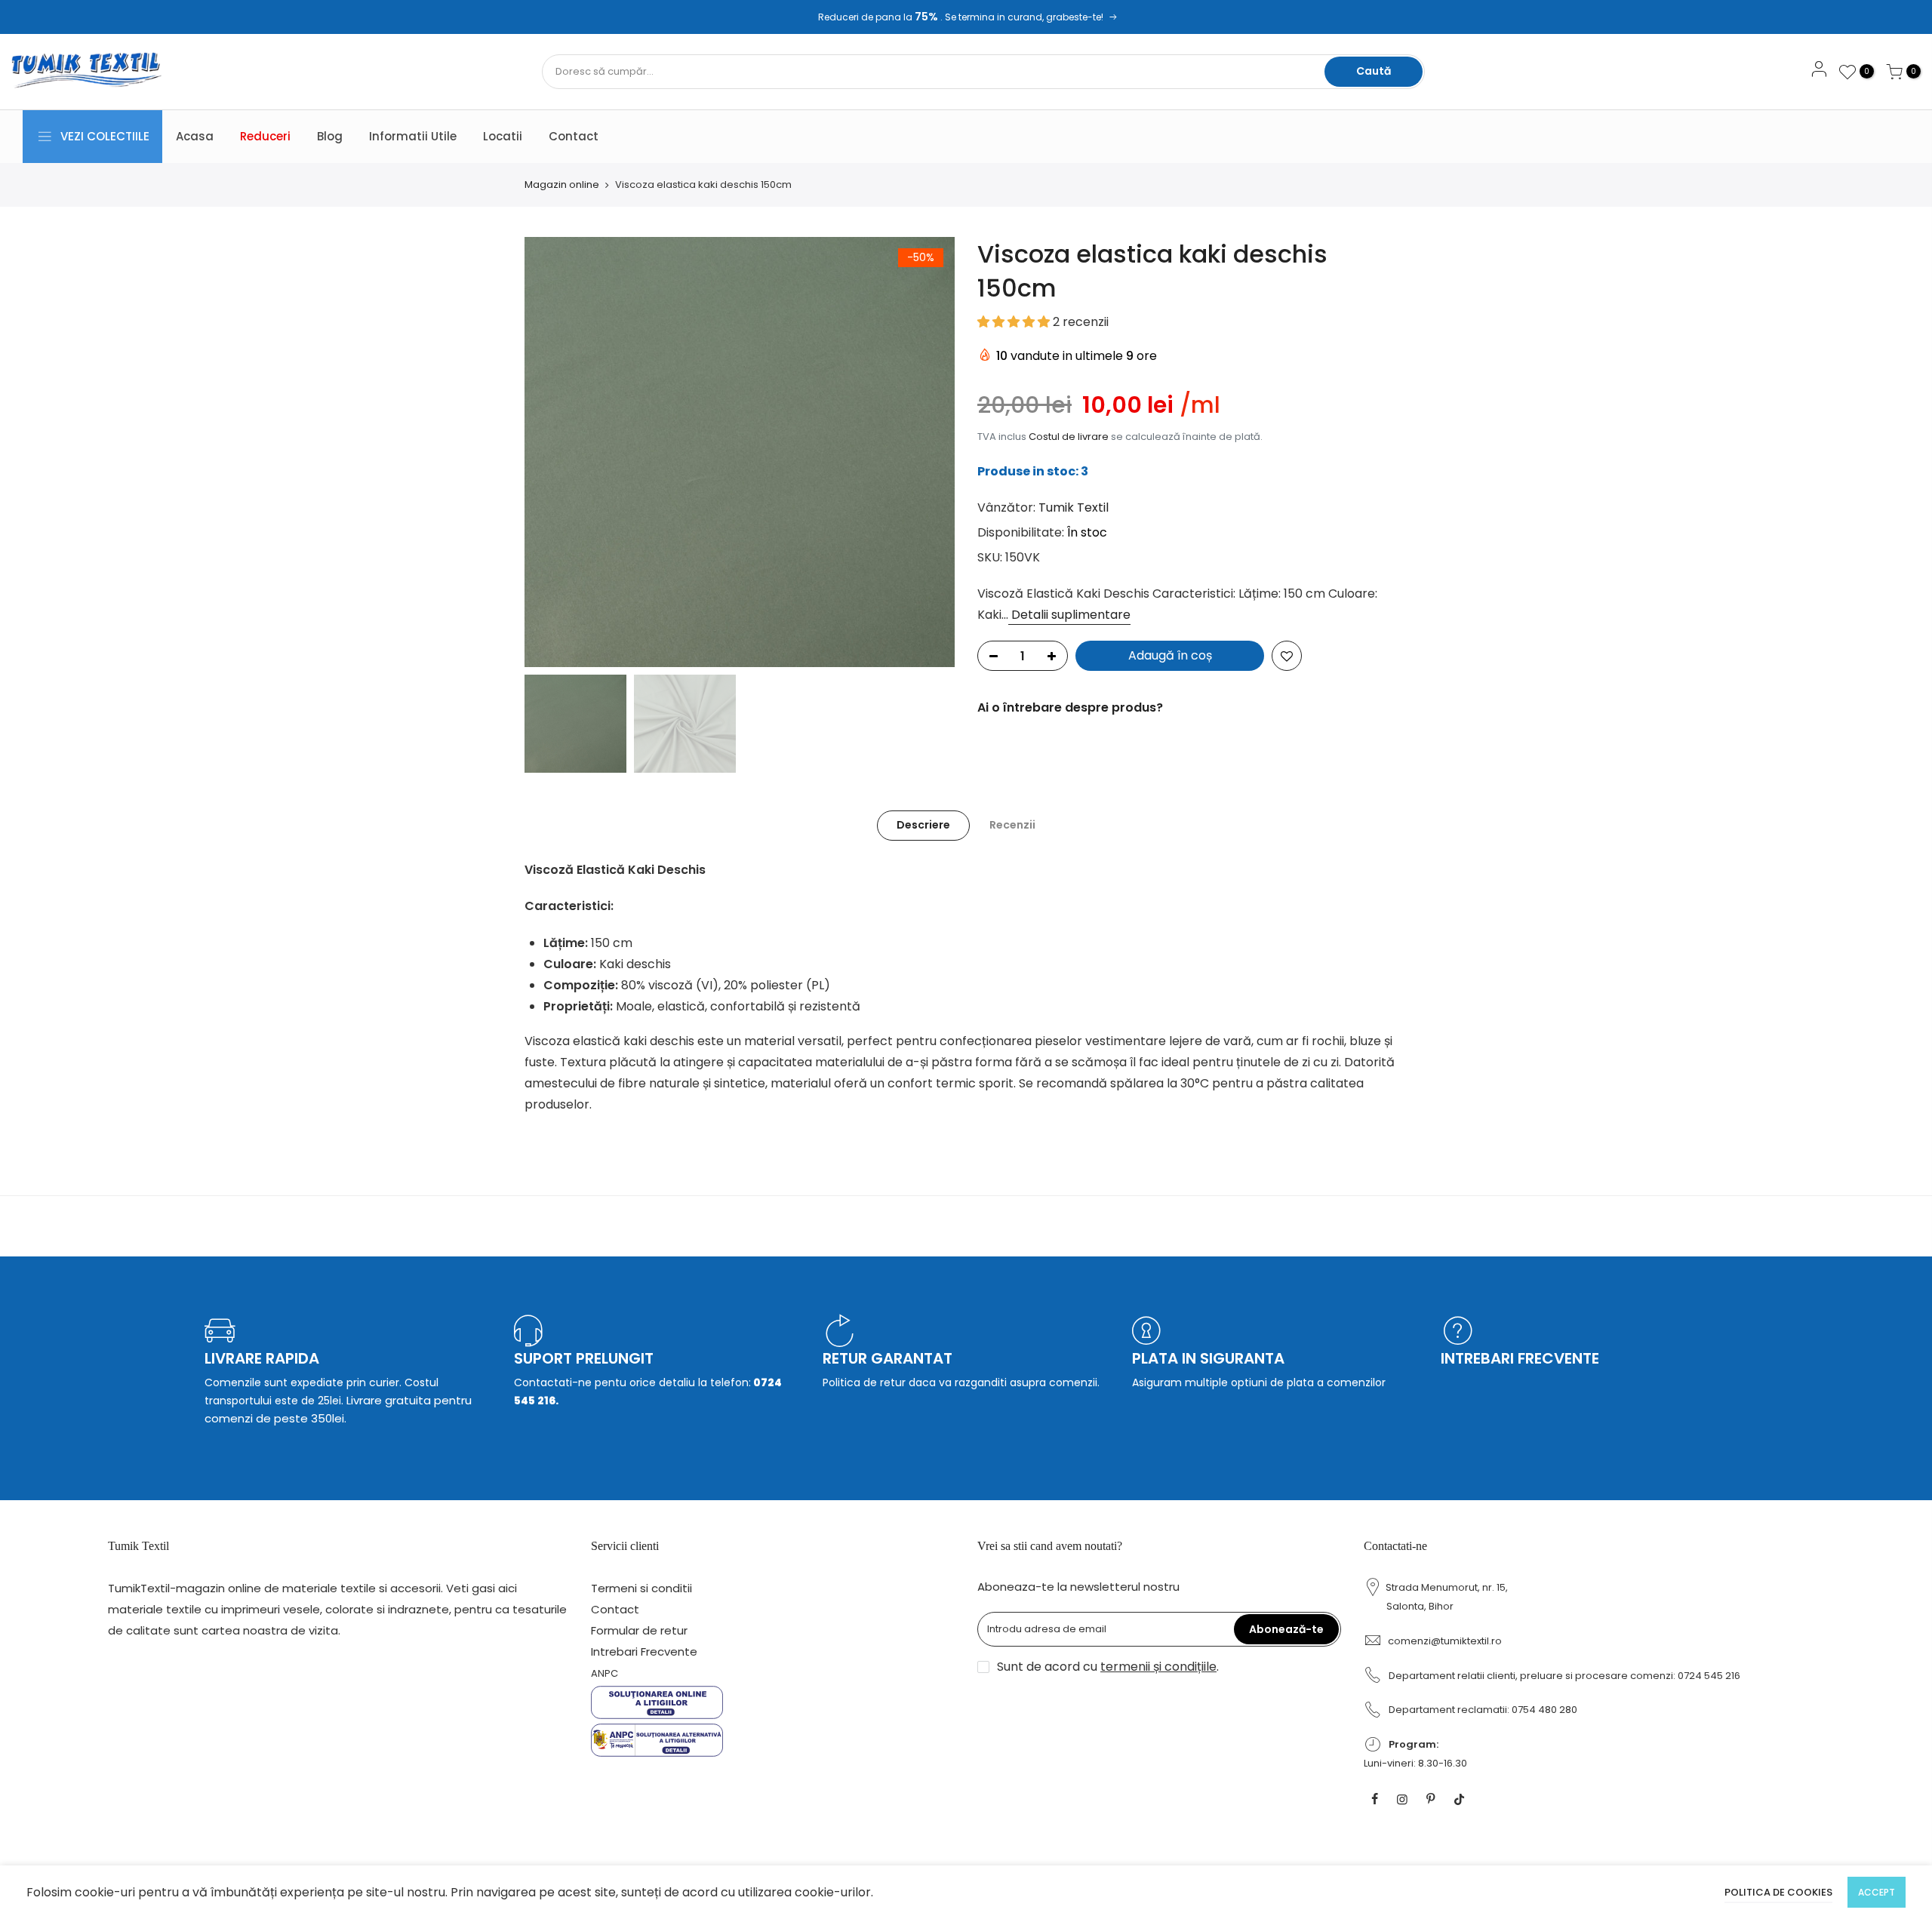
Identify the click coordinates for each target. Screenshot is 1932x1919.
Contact (574, 136)
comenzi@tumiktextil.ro (1445, 1641)
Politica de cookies (1778, 1892)
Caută (1374, 71)
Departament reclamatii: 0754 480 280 (1483, 1710)
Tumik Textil (1074, 507)
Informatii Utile (413, 136)
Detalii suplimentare (1069, 615)
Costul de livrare (1069, 437)
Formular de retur (639, 1630)
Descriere (923, 825)
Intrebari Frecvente (644, 1651)
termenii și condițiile (1158, 1667)
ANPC (605, 1673)
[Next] (928, 452)
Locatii (503, 136)
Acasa (195, 136)
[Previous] (551, 452)
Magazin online (562, 185)
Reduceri (265, 136)
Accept (1877, 1892)
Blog (330, 136)
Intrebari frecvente (1520, 1358)
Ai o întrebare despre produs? (1070, 707)
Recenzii (1012, 825)
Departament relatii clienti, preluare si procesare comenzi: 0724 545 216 (1564, 1676)
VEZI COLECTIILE (105, 136)
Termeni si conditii (641, 1588)
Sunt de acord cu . (1108, 1667)
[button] (1015, 322)
